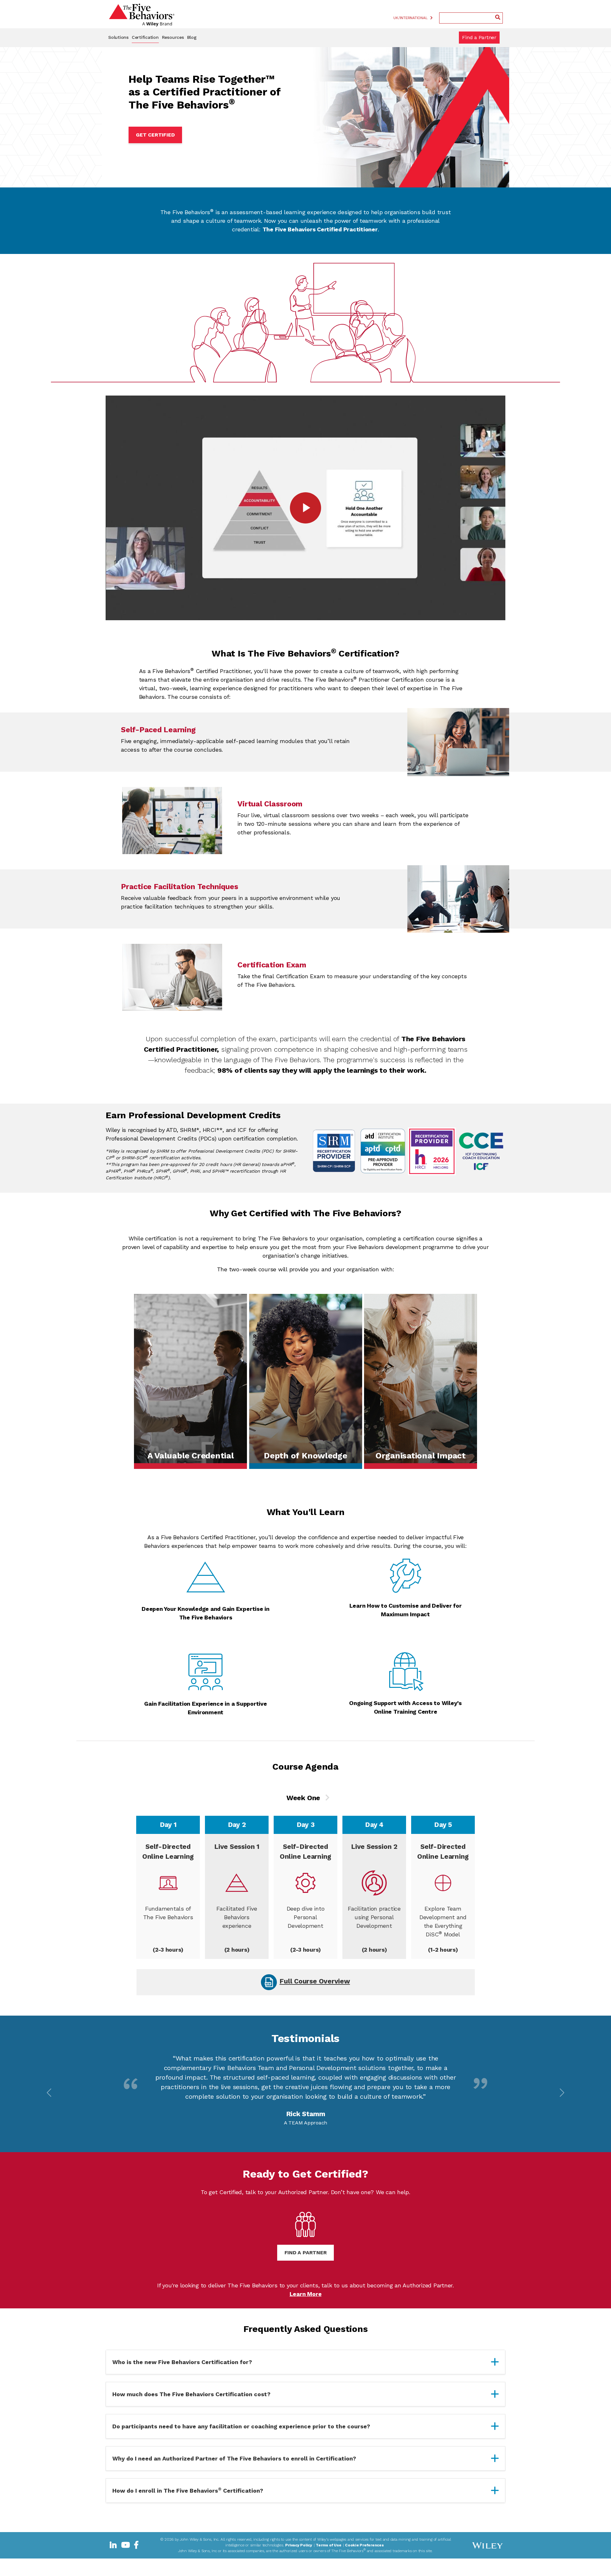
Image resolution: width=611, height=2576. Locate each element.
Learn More (306, 2293)
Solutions (118, 37)
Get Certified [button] (155, 135)
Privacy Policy (299, 2544)
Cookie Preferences (364, 2544)
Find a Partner (479, 37)
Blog (192, 37)
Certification (145, 37)
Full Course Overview (315, 1981)
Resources (173, 37)
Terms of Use (328, 2544)
